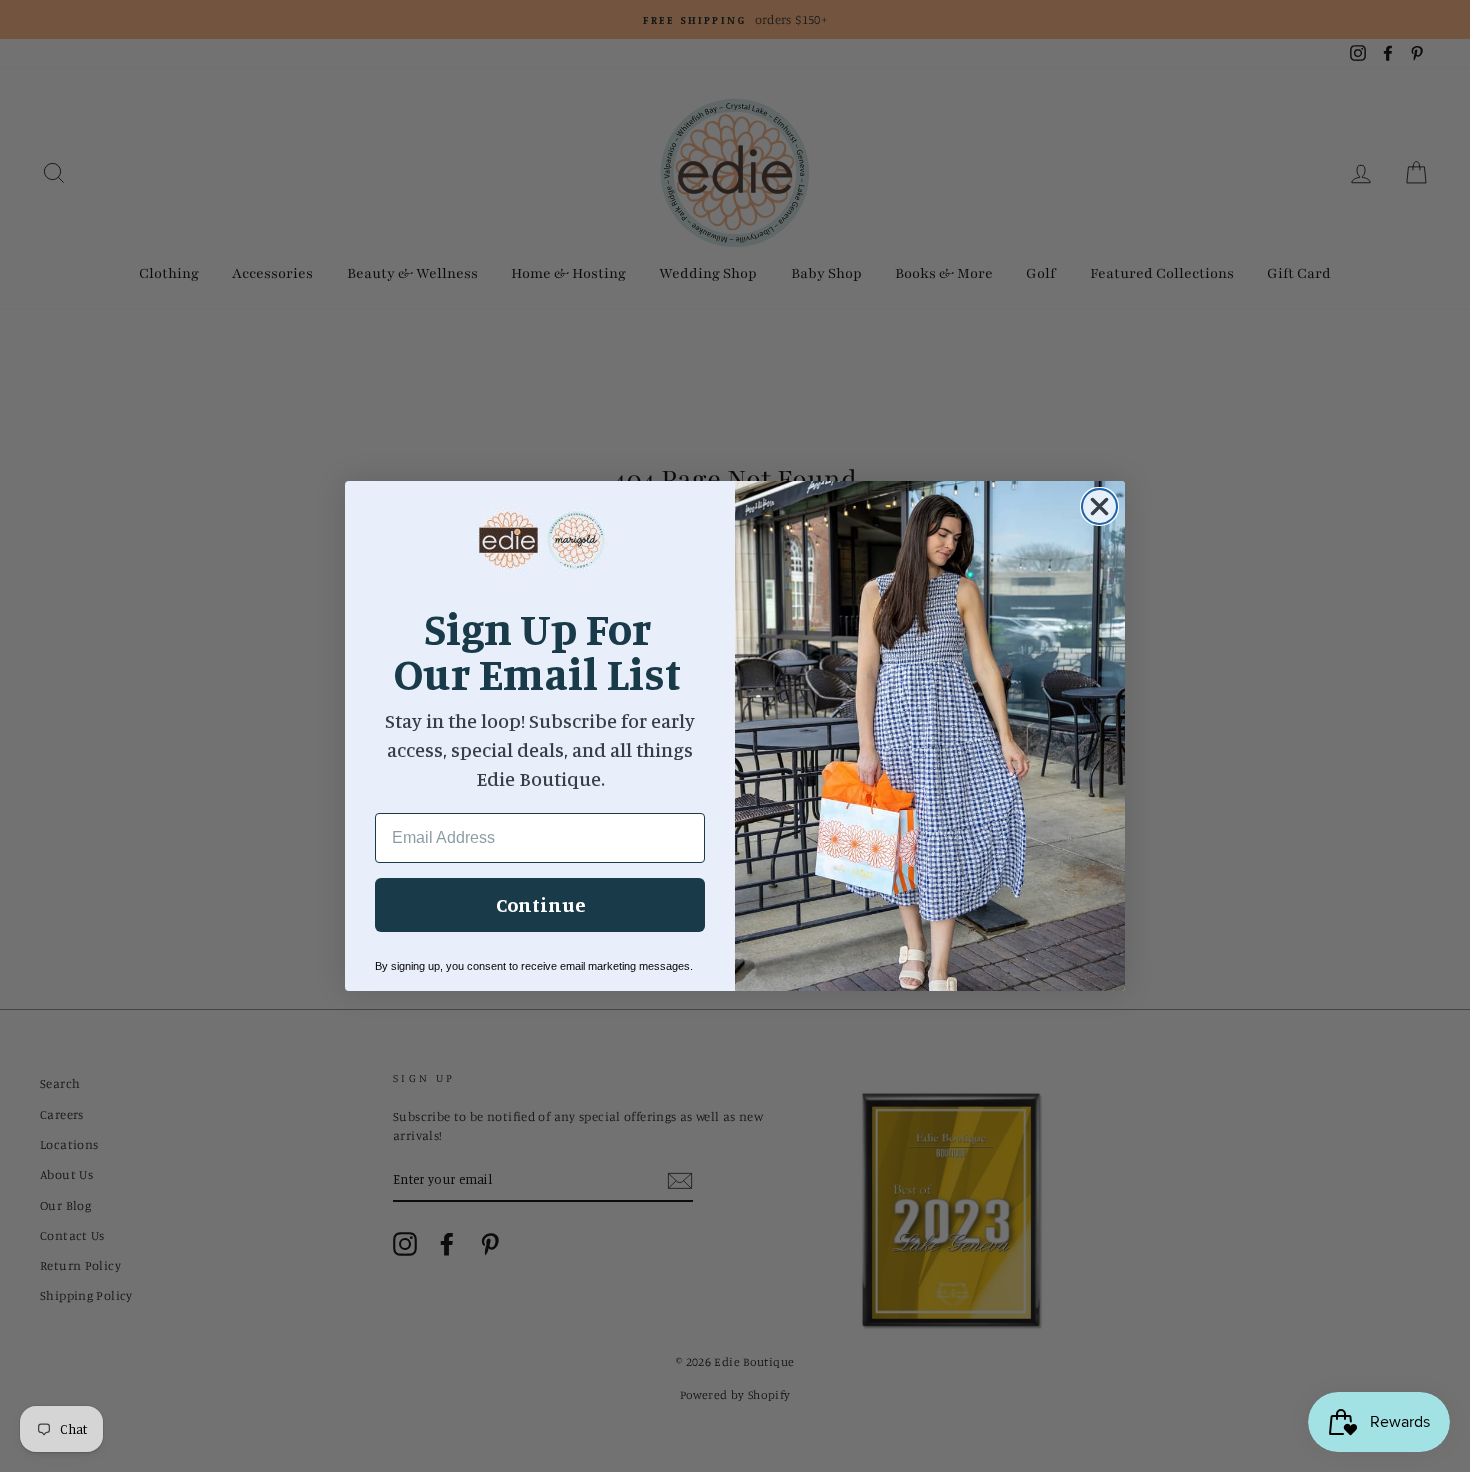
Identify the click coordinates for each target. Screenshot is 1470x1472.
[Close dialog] (1099, 506)
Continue (540, 904)
